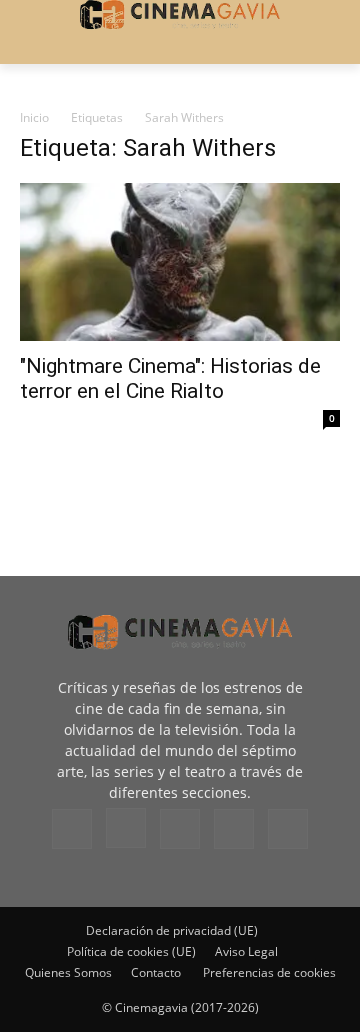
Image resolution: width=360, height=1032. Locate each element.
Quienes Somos (68, 972)
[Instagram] (126, 828)
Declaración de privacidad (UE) (172, 930)
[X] (234, 829)
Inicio (34, 117)
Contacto (156, 972)
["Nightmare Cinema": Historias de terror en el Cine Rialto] (180, 262)
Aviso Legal (246, 951)
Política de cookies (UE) (131, 951)
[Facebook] (72, 829)
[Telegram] (180, 829)
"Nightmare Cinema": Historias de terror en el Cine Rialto (170, 378)
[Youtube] (288, 829)
